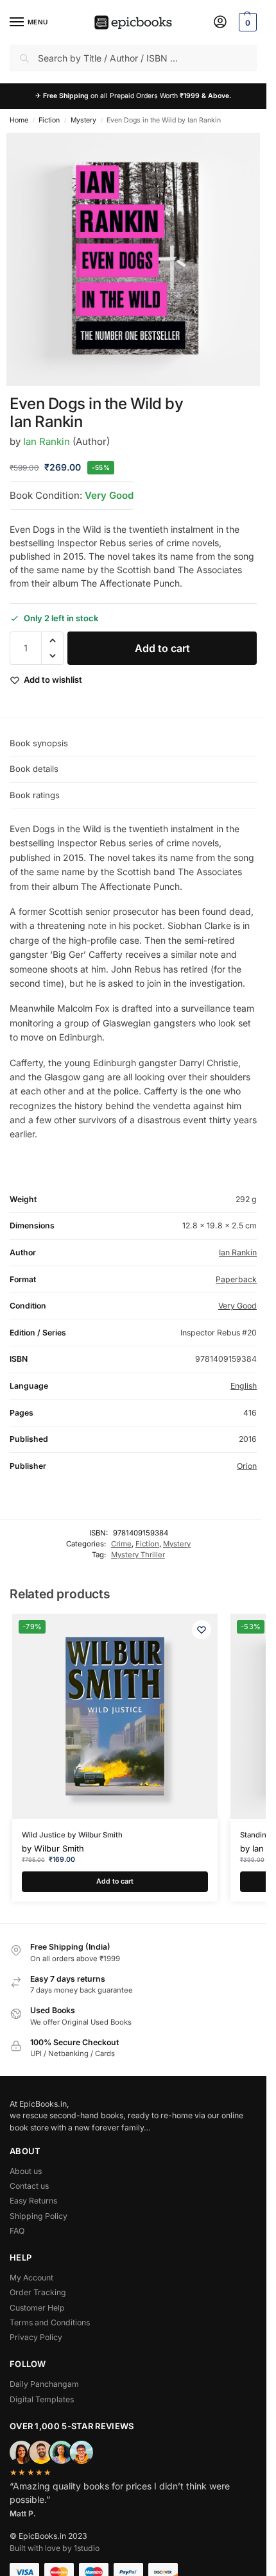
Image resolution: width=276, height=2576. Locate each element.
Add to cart (162, 648)
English (244, 1386)
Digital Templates (42, 2399)
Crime (121, 1544)
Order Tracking (38, 2292)
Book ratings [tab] (35, 795)
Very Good (109, 495)
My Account (31, 2278)
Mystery (83, 120)
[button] (246, 22)
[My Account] (220, 23)
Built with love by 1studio (55, 2548)
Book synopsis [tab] (39, 743)
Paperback (236, 1279)
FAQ (17, 2231)
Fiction (49, 120)
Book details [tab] (34, 769)
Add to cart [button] (115, 1881)
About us (26, 2171)
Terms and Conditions (50, 2322)
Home (19, 120)
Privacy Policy (36, 2337)
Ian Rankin (47, 441)
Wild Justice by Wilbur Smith (72, 1835)
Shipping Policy (39, 2216)
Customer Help (37, 2308)
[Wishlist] (202, 1630)
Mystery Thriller (138, 1555)
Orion (247, 1466)
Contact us (29, 2186)
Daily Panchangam (44, 2384)
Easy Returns (33, 2201)
